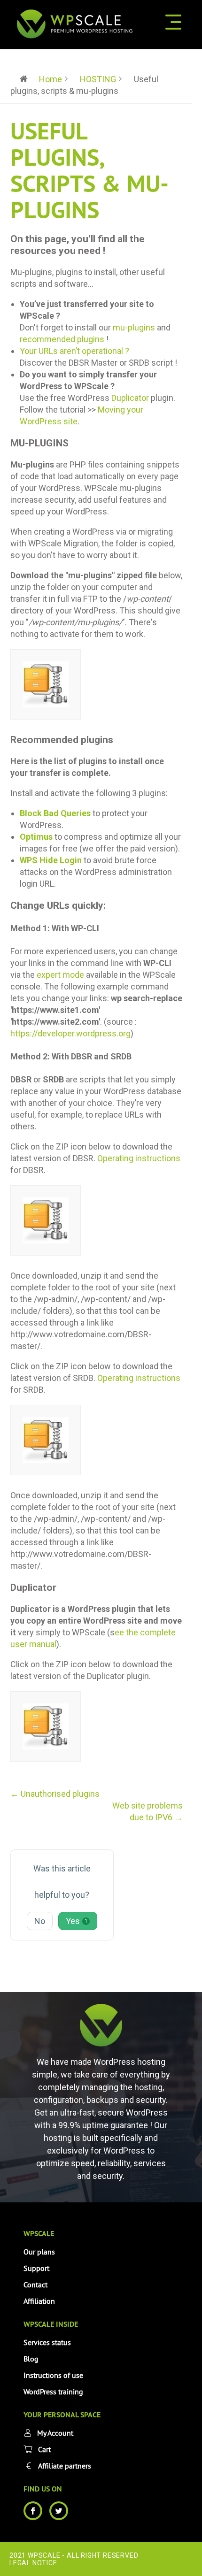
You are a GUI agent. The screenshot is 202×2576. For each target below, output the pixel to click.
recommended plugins (62, 339)
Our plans (39, 2252)
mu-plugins (134, 327)
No (40, 1921)
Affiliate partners (65, 2466)
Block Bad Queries (55, 813)
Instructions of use (53, 2375)
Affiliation (39, 2301)
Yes (77, 1921)
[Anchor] (113, 250)
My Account (55, 2433)
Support (36, 2268)
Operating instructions (139, 1158)
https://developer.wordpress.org (70, 1033)
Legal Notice (33, 2563)
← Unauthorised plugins (55, 1794)
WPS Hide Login (51, 860)
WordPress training (53, 2392)
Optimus (36, 837)
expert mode (60, 975)
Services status (47, 2342)
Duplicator (130, 398)
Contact (35, 2285)
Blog (31, 2359)
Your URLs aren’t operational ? (74, 351)
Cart (44, 2449)
